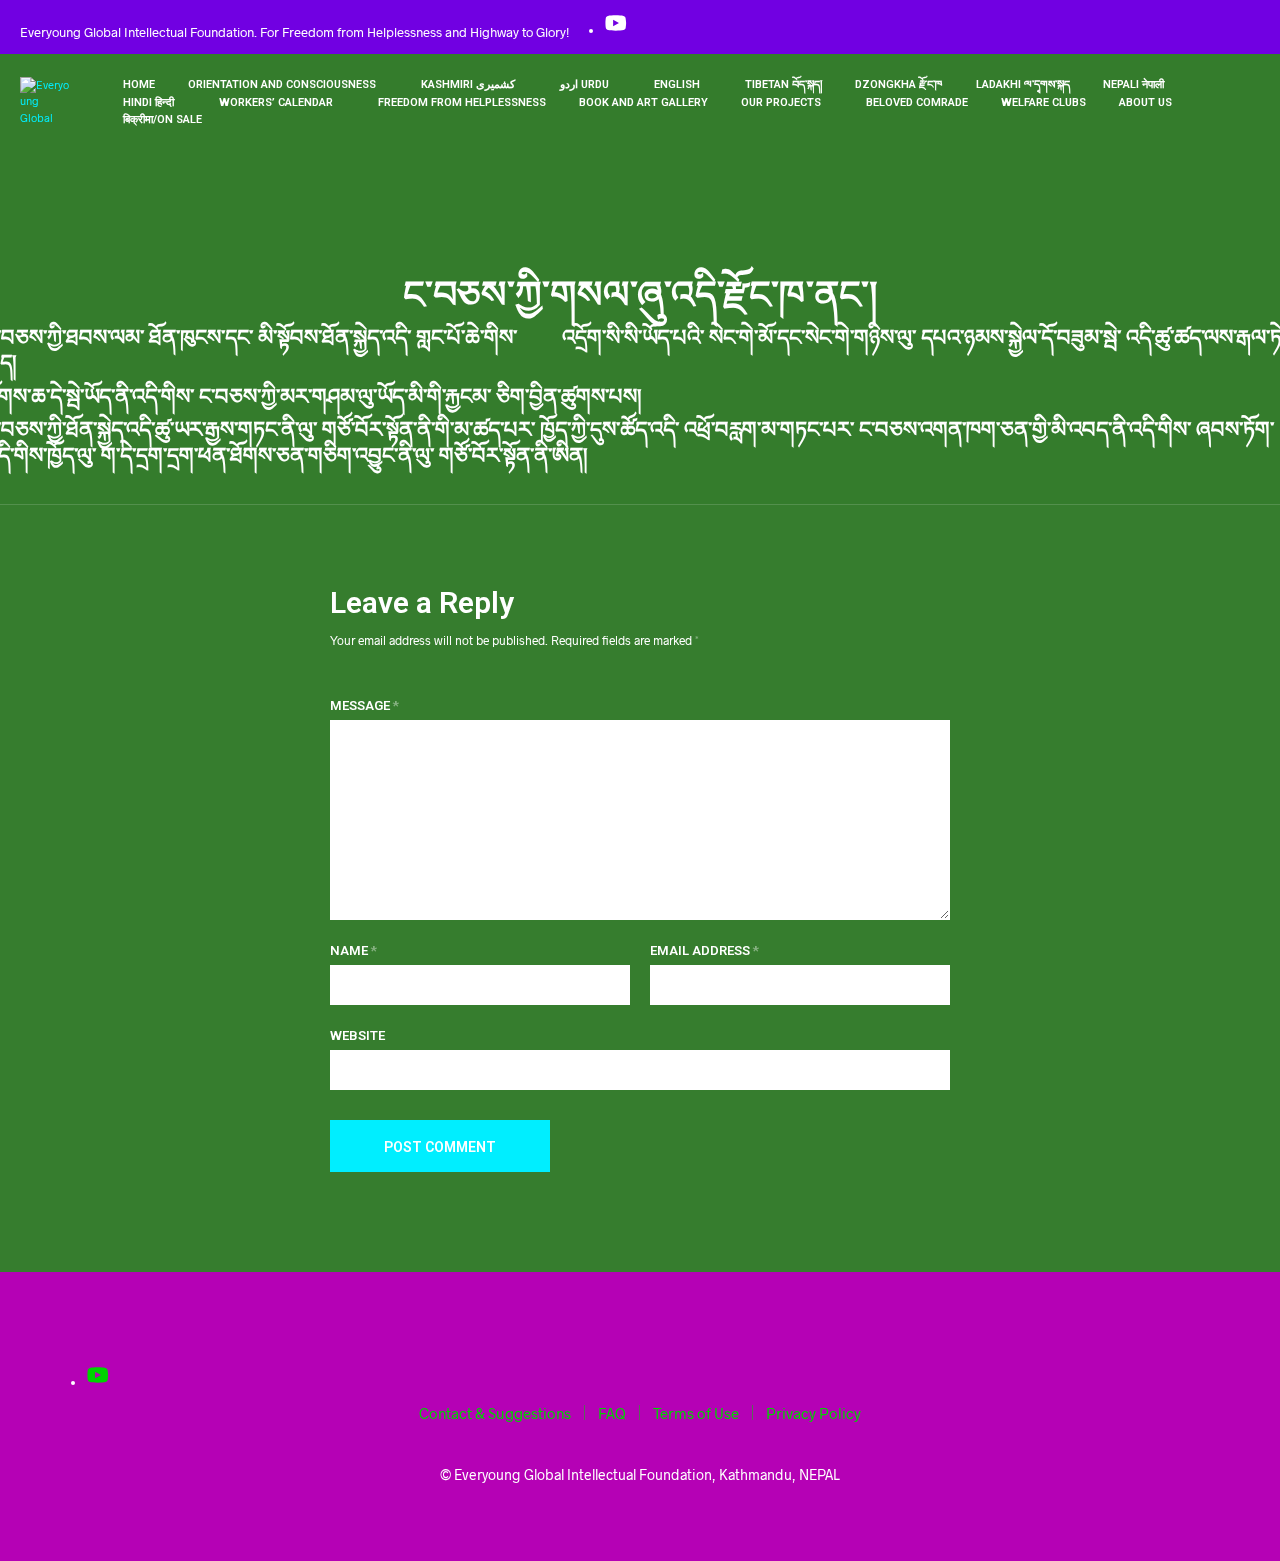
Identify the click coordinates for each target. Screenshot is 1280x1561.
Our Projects (781, 102)
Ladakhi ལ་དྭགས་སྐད (1023, 84)
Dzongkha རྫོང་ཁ (899, 84)
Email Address (704, 950)
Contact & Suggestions (495, 1413)
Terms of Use (696, 1413)
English (677, 84)
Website (357, 1035)
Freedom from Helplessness (462, 102)
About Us (1145, 102)
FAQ (612, 1413)
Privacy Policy (813, 1413)
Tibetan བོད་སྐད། (783, 84)
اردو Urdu (584, 84)
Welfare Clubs (1043, 102)
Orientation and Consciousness (282, 84)
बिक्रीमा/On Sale (162, 119)
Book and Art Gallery (643, 102)
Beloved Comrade (917, 102)
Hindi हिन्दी (148, 102)
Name (353, 950)
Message (364, 705)
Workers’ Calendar (276, 102)
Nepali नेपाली (1133, 84)
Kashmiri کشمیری (468, 84)
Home (139, 84)
